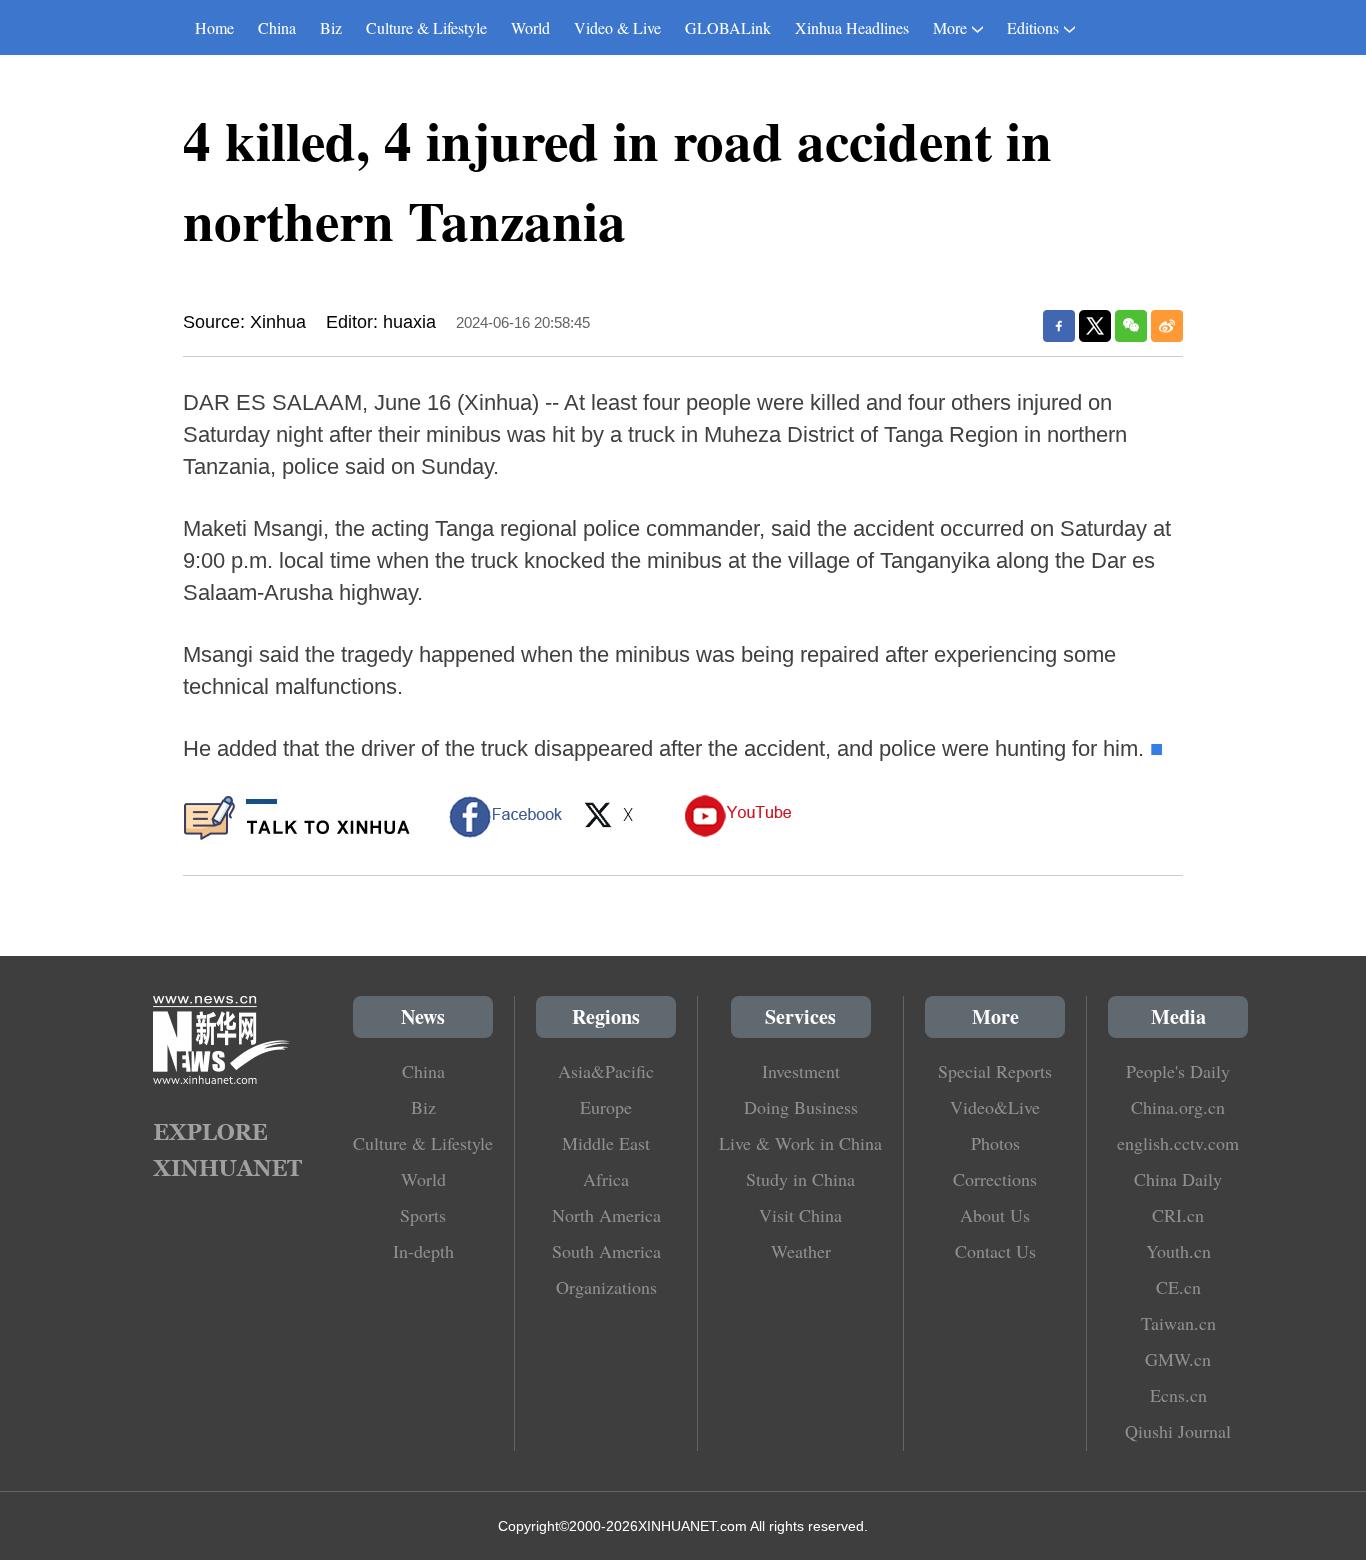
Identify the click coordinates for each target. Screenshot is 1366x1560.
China (277, 27)
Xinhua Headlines (852, 27)
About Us (995, 1215)
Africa (606, 1179)
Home (214, 27)
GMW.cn (1178, 1359)
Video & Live (617, 27)
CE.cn (1178, 1287)
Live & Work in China (800, 1143)
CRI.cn (1178, 1215)
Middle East (606, 1143)
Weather (801, 1251)
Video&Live (995, 1107)
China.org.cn (1178, 1107)
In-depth (423, 1251)
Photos (995, 1143)
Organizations (606, 1287)
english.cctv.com (1178, 1143)
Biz (331, 27)
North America (606, 1215)
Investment (801, 1071)
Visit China (800, 1215)
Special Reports (995, 1071)
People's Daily (1178, 1071)
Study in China (800, 1179)
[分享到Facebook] (1059, 326)
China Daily (1178, 1179)
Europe (606, 1107)
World (530, 27)
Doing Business (801, 1107)
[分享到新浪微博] (1167, 326)
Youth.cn (1178, 1251)
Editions (1033, 27)
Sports (423, 1215)
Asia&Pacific (606, 1071)
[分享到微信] (1131, 326)
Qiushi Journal (1178, 1431)
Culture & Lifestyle (426, 27)
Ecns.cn (1178, 1395)
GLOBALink (728, 27)
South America (606, 1251)
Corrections (995, 1179)
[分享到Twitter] (1095, 326)
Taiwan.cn (1178, 1323)
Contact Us (995, 1251)
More (950, 27)
